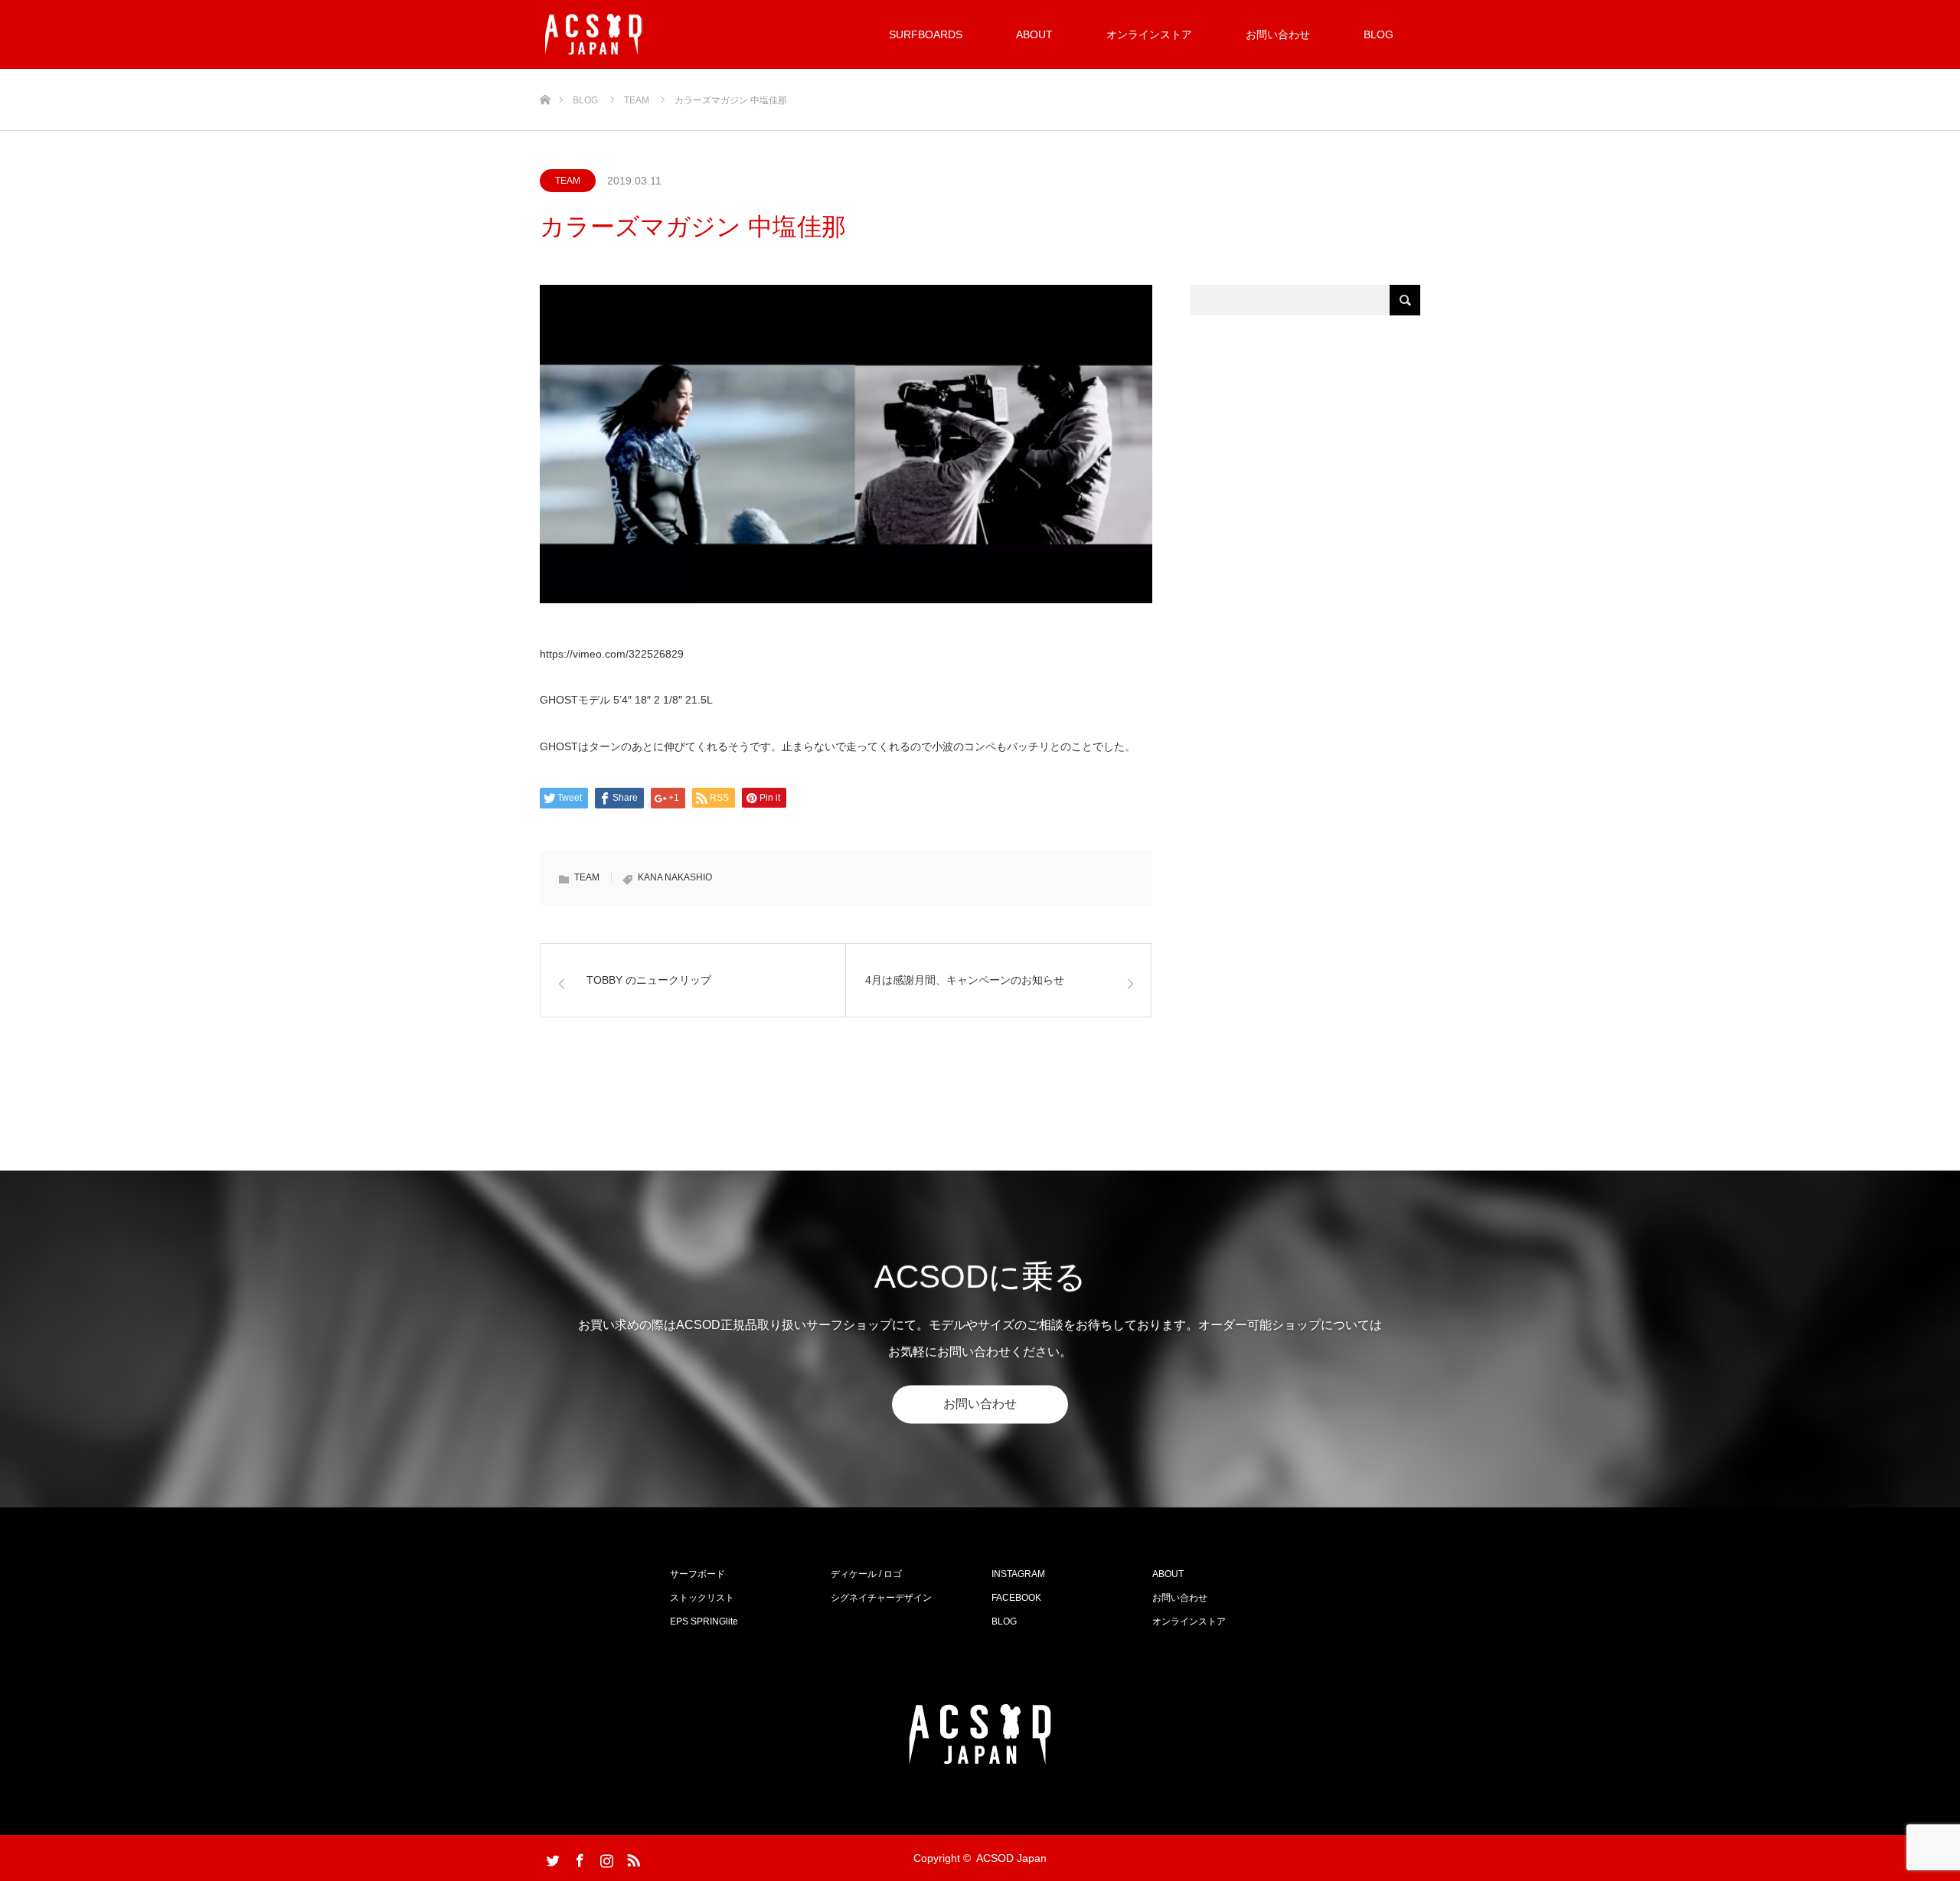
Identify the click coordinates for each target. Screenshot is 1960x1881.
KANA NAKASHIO (675, 877)
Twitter (551, 1857)
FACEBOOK (1016, 1598)
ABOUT (1034, 34)
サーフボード (697, 1574)
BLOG (1379, 34)
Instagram (605, 1857)
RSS (632, 1857)
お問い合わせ (1278, 34)
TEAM (568, 181)
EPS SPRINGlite (704, 1621)
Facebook (578, 1857)
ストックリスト (702, 1598)
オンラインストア (1149, 34)
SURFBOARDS (926, 34)
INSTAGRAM (1018, 1574)
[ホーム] (545, 75)
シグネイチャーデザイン (881, 1598)
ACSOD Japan (1011, 1858)
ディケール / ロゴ (866, 1574)
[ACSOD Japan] (594, 34)
